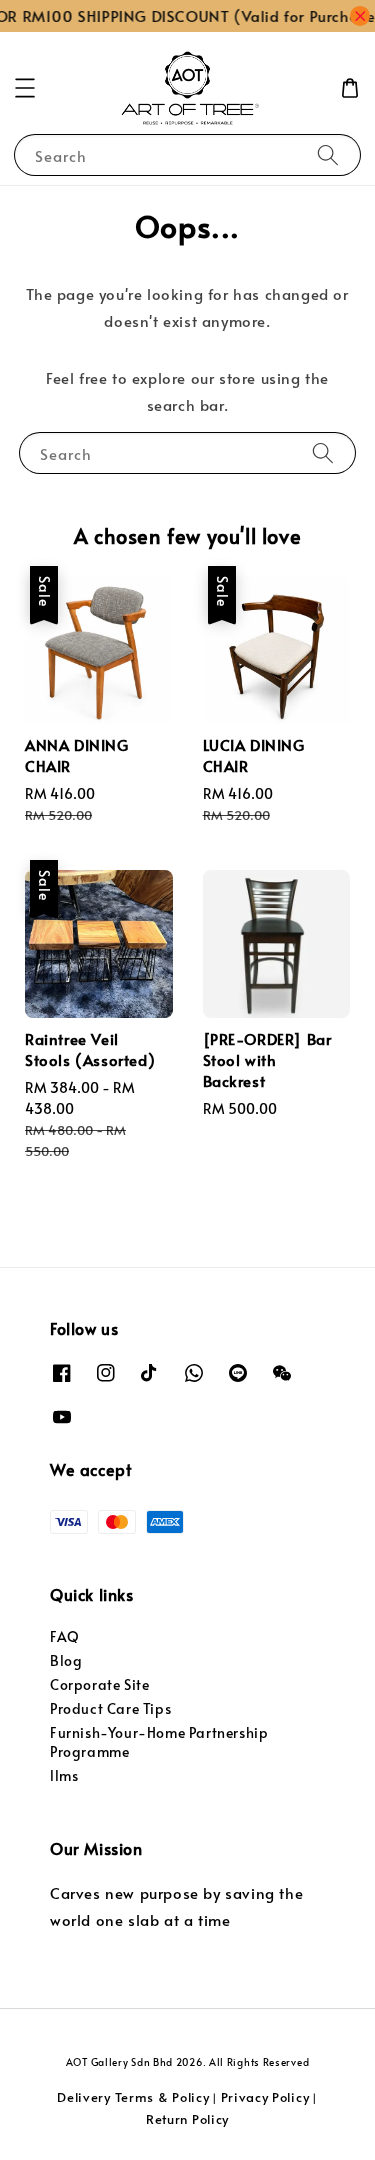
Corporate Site (99, 1684)
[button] (25, 88)
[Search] (328, 154)
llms (64, 1775)
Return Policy (187, 2119)
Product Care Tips (110, 1708)
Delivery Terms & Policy (133, 2097)
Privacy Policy (265, 2097)
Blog (66, 1660)
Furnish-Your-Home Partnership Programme (159, 1741)
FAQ (65, 1636)
